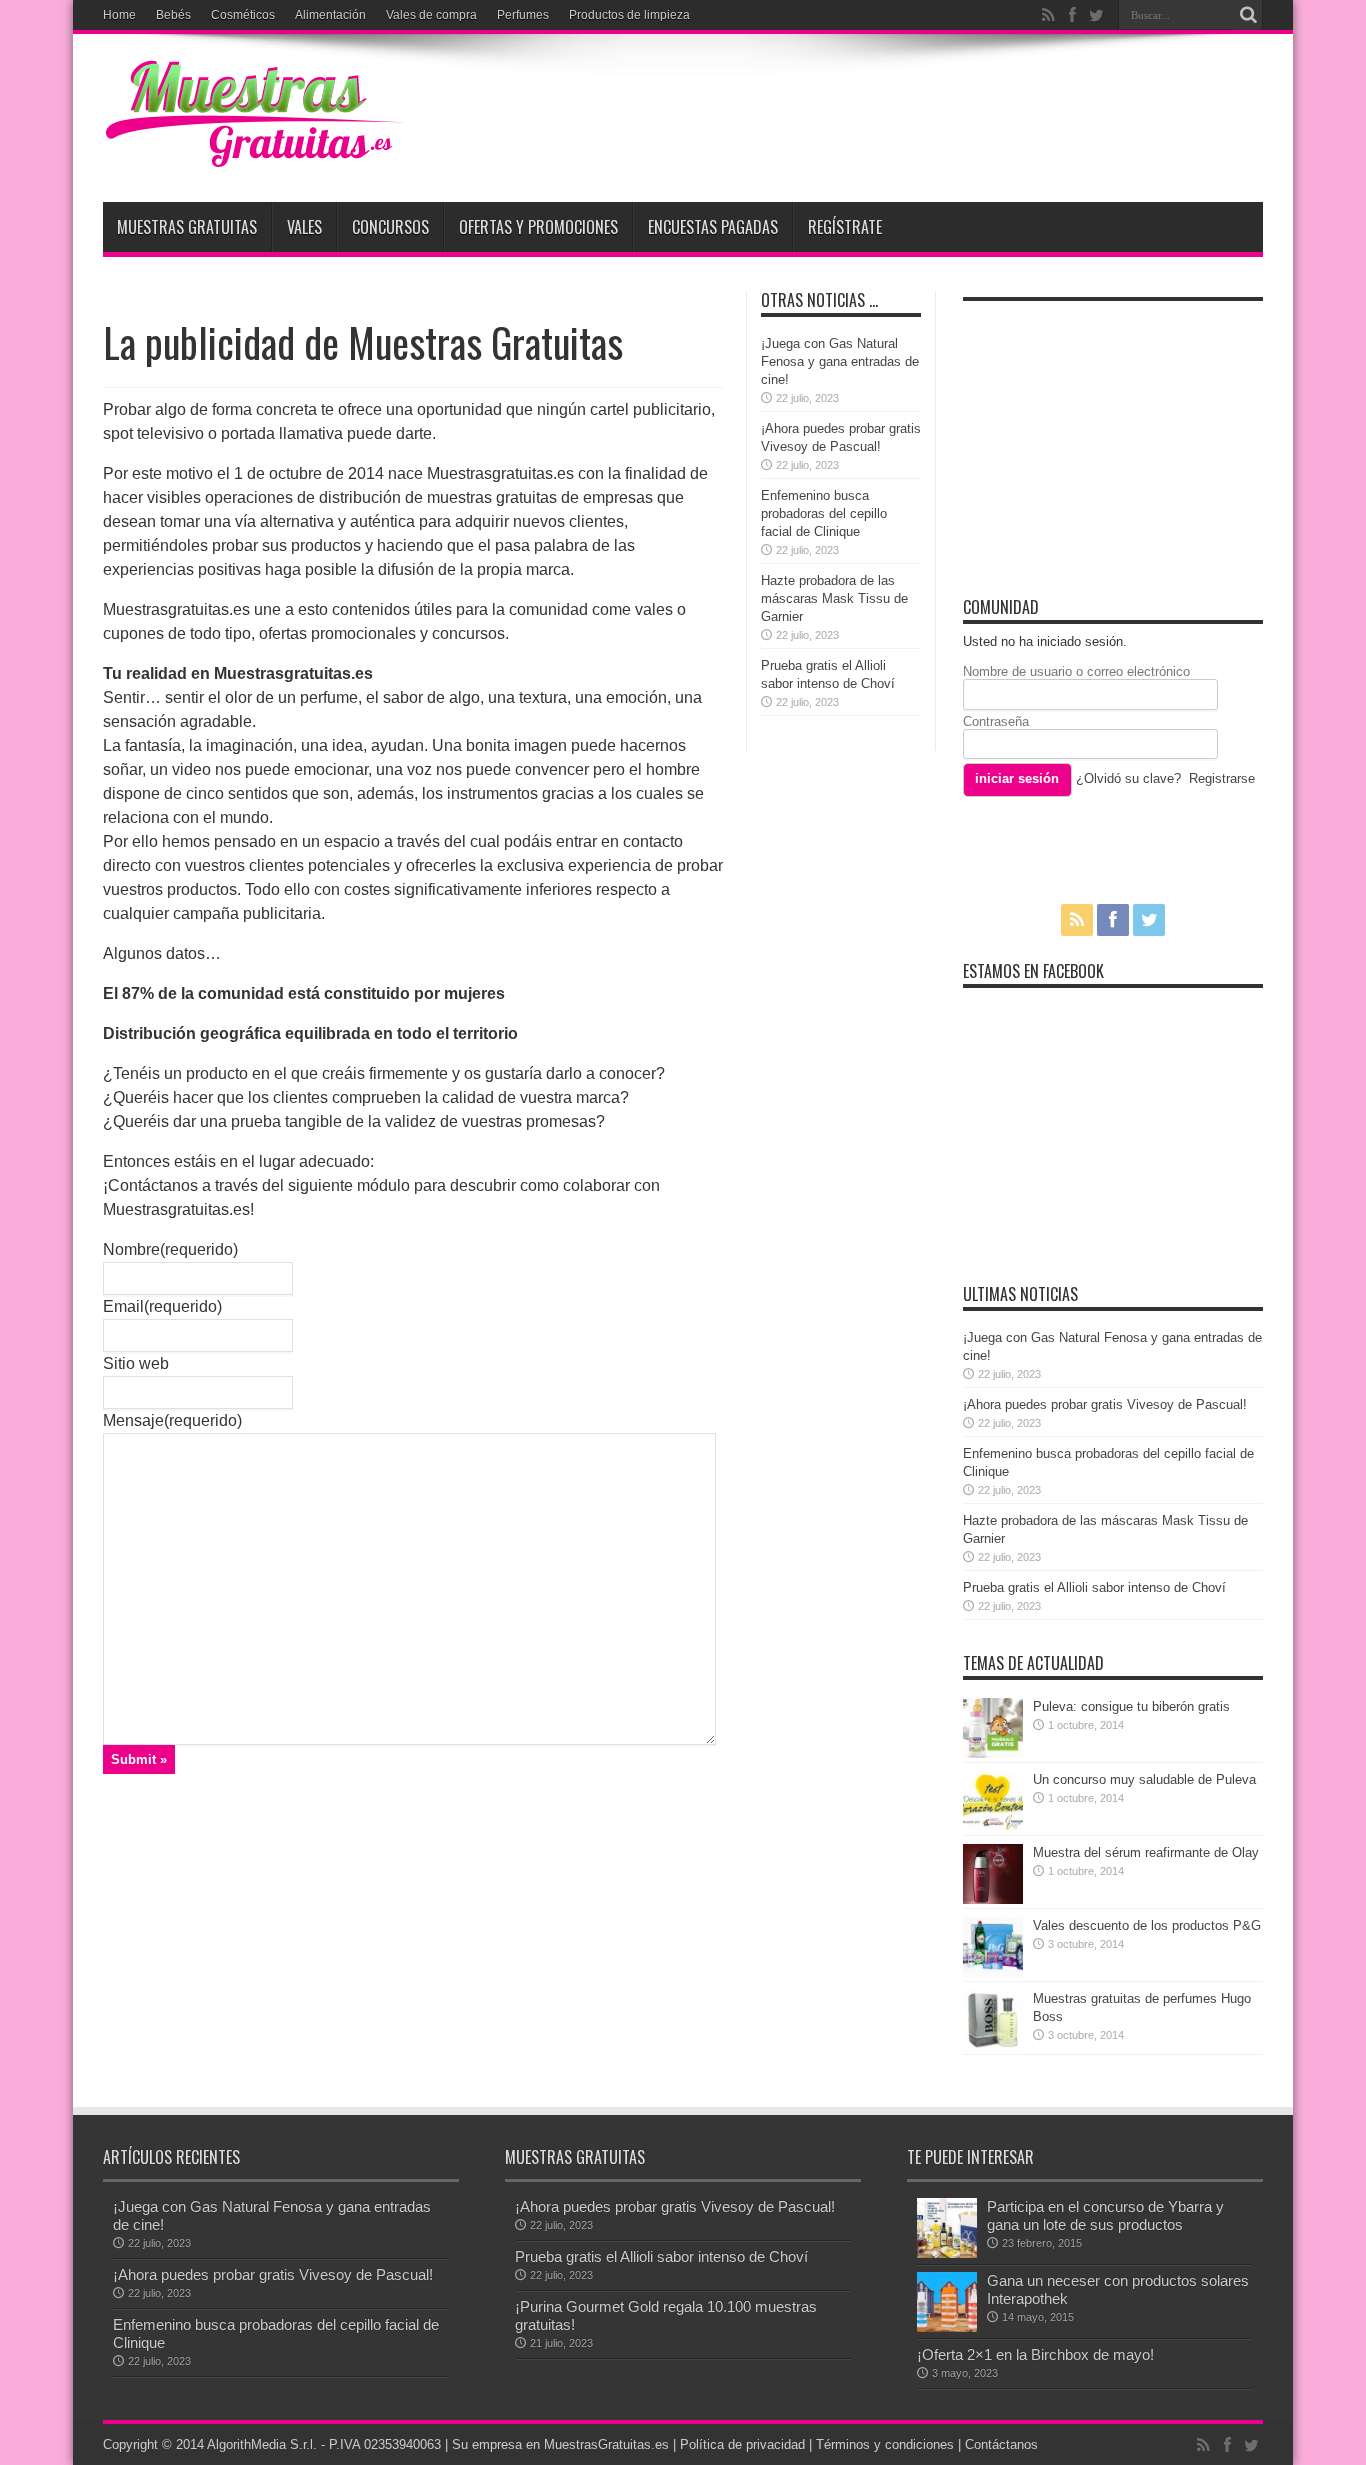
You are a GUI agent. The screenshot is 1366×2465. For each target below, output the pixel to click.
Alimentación (330, 15)
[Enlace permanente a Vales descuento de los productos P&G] (993, 1972)
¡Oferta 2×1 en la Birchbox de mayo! (1035, 2354)
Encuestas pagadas (713, 227)
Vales (304, 227)
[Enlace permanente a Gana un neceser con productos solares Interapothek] (947, 2327)
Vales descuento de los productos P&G (1147, 1925)
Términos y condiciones (885, 2444)
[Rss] (1048, 15)
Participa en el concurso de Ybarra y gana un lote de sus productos (1105, 2215)
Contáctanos (1001, 2444)
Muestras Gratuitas (187, 227)
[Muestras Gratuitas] (253, 152)
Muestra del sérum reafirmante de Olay (1146, 1852)
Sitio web (136, 1363)
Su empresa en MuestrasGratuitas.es (560, 2444)
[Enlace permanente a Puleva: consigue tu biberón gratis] (993, 1753)
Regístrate (845, 227)
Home (119, 15)
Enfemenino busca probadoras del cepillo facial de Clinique (824, 513)
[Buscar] (1248, 15)
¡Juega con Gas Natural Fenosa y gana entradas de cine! (840, 361)
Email (162, 1306)
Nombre (170, 1249)
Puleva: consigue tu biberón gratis (1131, 1706)
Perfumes (523, 15)
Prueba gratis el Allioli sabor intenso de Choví (1094, 1587)
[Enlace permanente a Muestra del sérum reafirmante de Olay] (993, 1899)
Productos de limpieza (629, 15)
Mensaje (172, 1420)
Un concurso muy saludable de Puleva (1144, 1779)
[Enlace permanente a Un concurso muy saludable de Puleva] (993, 1826)
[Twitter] (1096, 15)
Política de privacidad (742, 2444)
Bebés (173, 15)
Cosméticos (243, 15)
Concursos (390, 227)
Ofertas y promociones (538, 227)
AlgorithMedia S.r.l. (262, 2444)
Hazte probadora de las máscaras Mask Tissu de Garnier (834, 598)
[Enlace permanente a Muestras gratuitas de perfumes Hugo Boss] (993, 2045)
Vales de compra (431, 15)
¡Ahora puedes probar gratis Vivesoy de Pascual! (1105, 1404)
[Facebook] (1072, 15)
